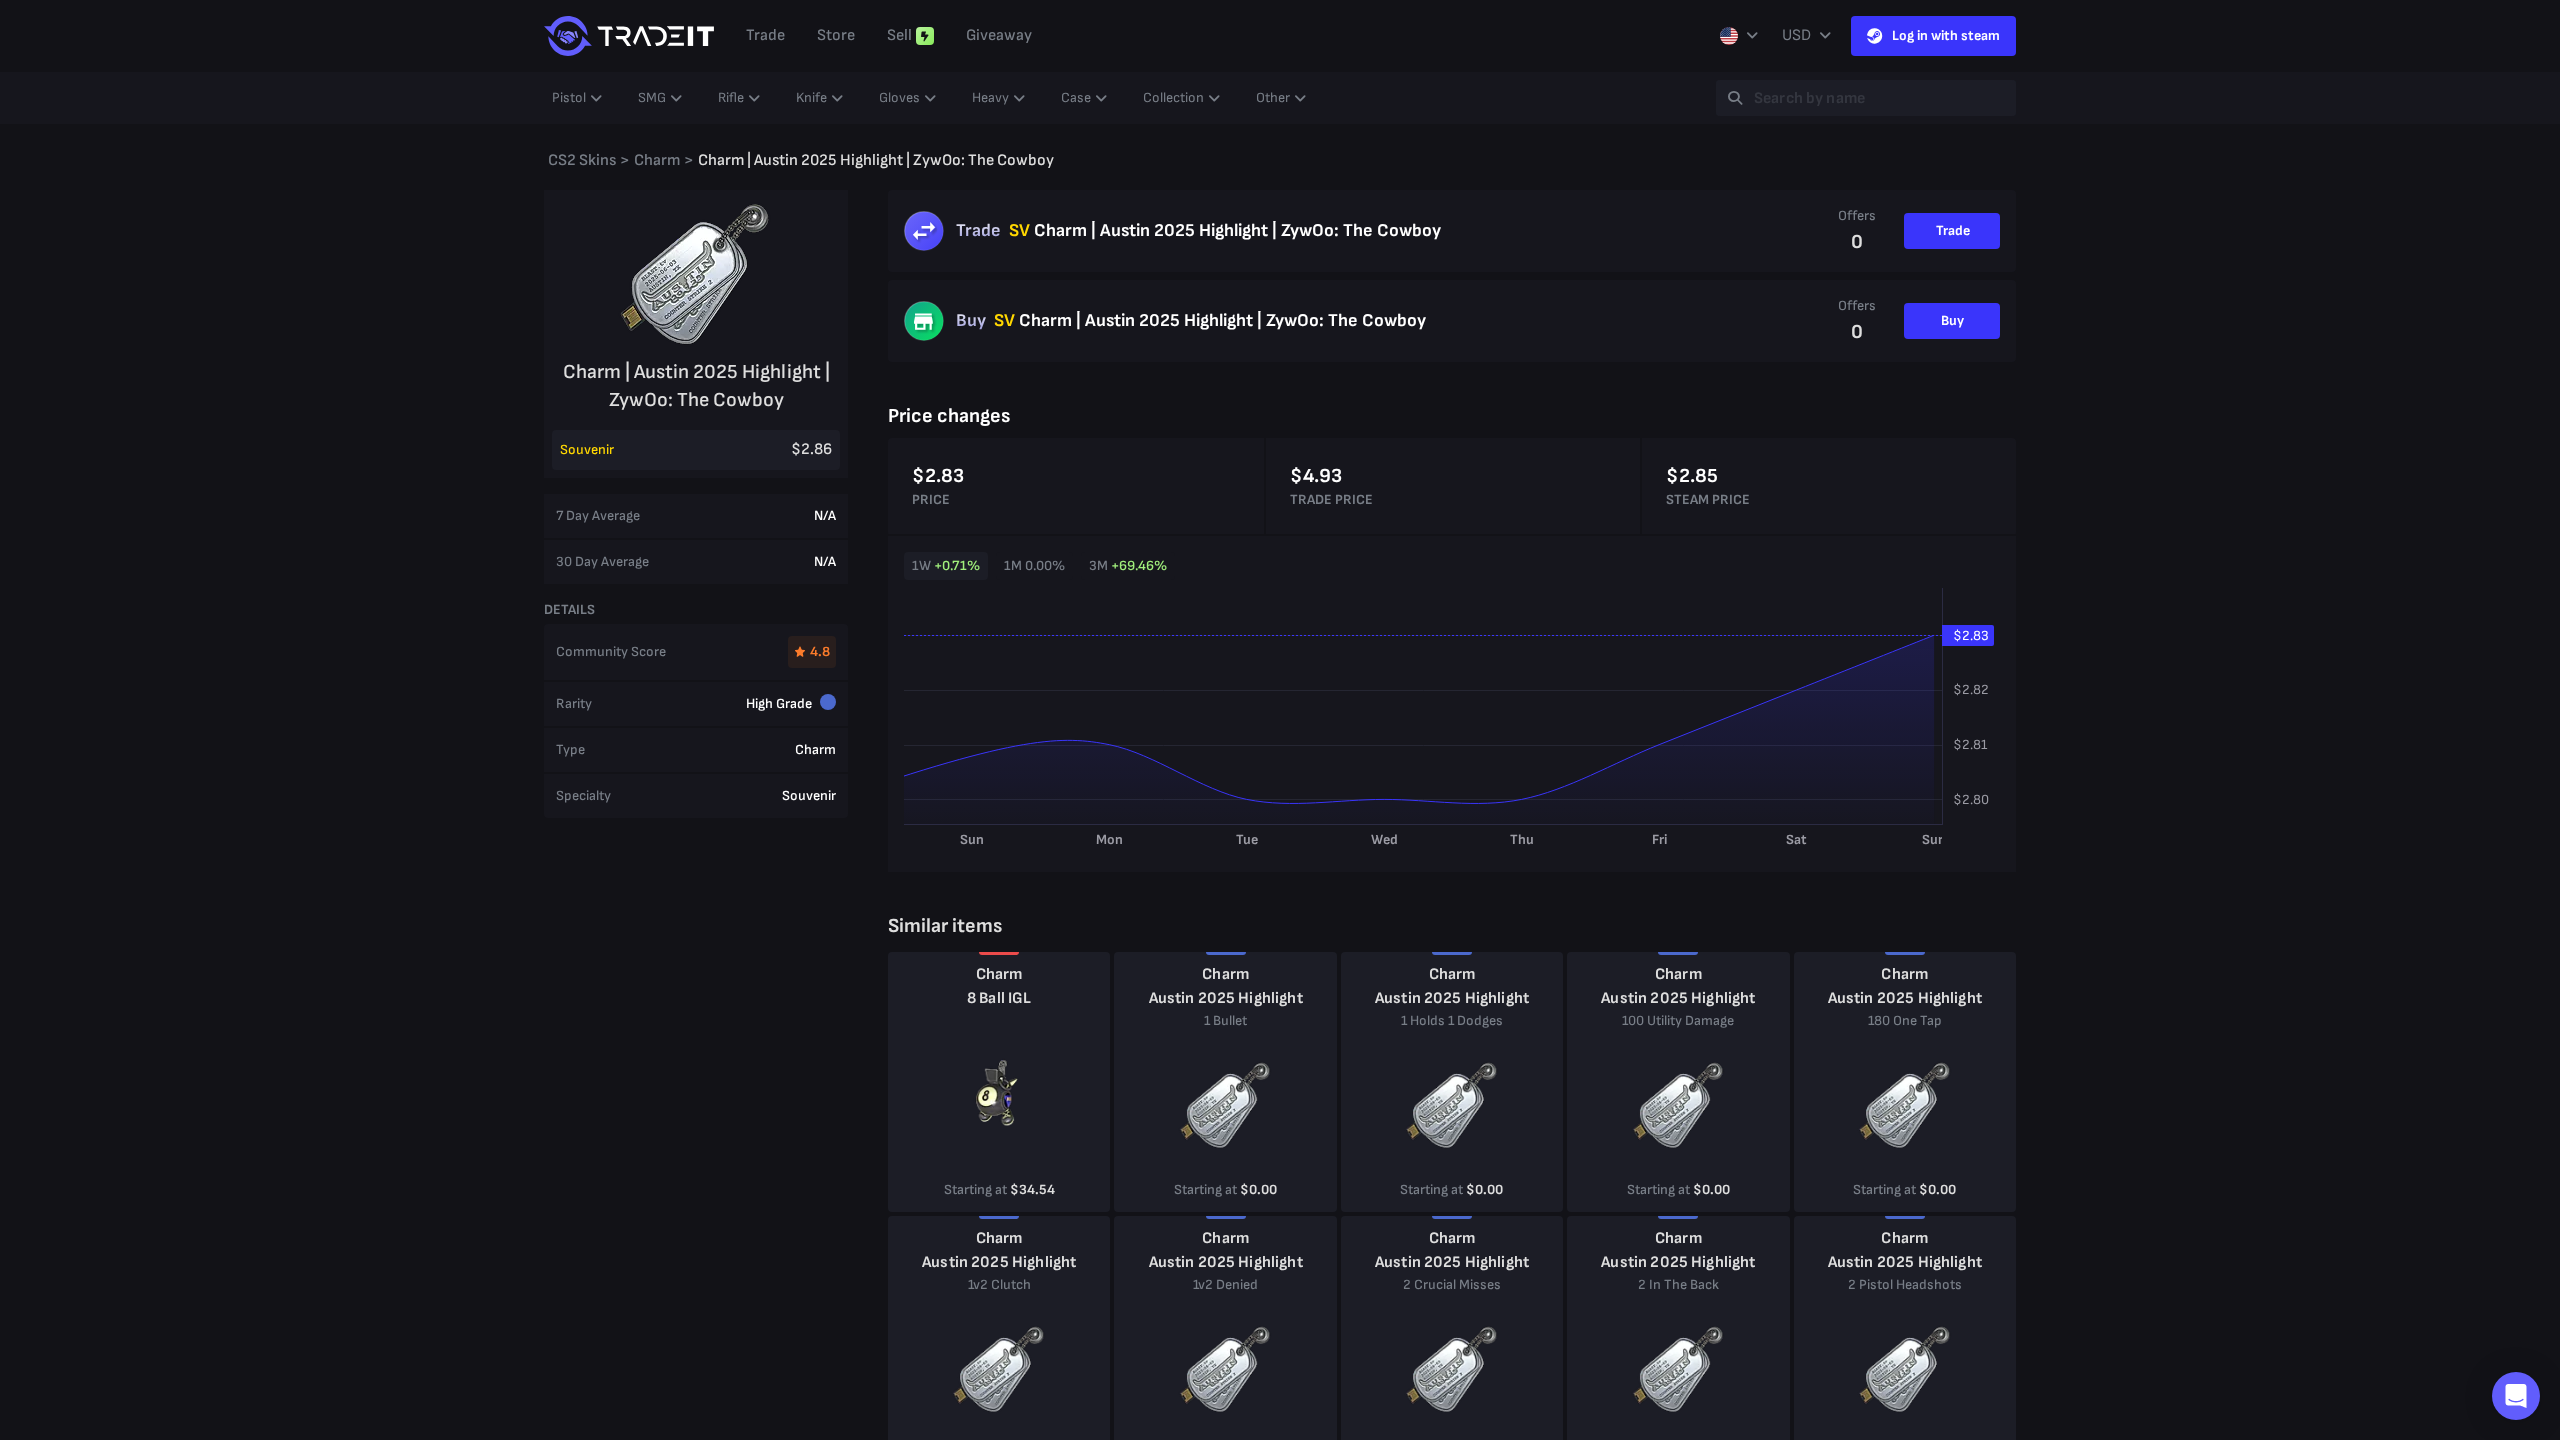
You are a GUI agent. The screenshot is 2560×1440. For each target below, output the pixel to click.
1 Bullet (1225, 1020)
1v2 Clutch (999, 1284)
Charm (999, 974)
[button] (2516, 1396)
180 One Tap (1905, 1020)
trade (765, 35)
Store (836, 35)
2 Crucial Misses (1452, 1284)
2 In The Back (1678, 1284)
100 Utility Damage (1678, 1020)
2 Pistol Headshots (1905, 1284)
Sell (899, 35)
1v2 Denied (1225, 1284)
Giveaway (999, 35)
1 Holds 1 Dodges (1452, 1020)
